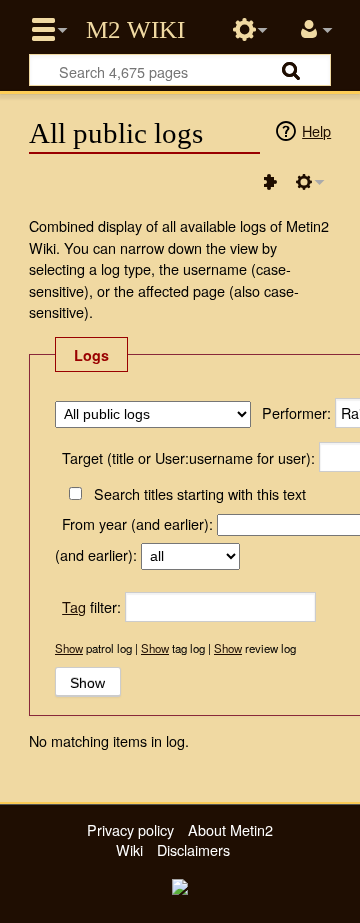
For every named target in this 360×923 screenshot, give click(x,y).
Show (69, 648)
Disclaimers (193, 849)
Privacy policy (130, 829)
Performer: (296, 412)
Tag (74, 606)
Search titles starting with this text (199, 493)
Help (316, 130)
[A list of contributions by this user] (270, 182)
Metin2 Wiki (135, 30)
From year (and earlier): (137, 523)
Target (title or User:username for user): (188, 457)
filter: (91, 606)
